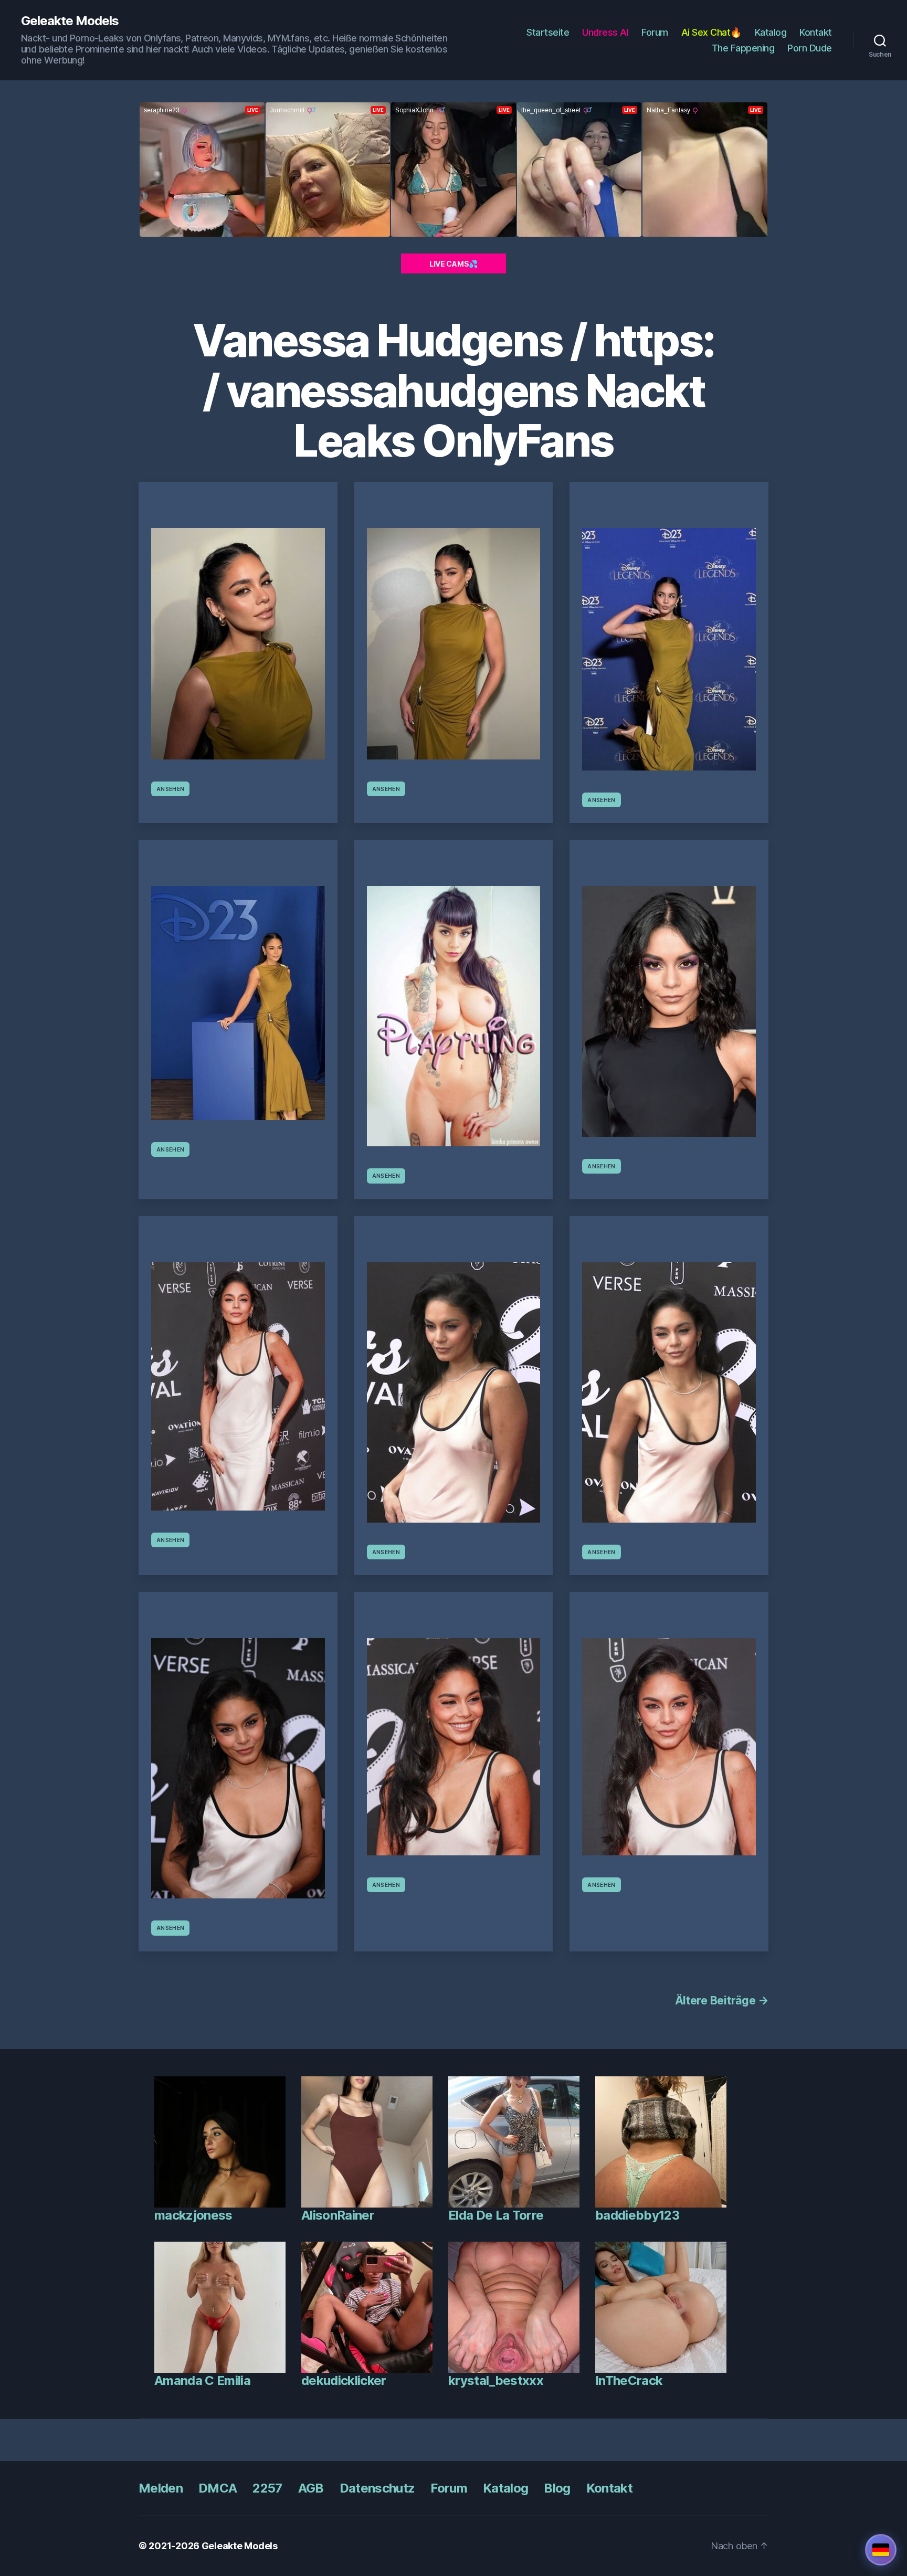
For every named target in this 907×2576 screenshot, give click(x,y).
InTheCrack (629, 2380)
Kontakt (816, 32)
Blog (557, 2488)
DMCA (218, 2488)
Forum (655, 32)
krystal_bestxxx (496, 2380)
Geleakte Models (70, 21)
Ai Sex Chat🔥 (711, 32)
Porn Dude (810, 48)
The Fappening (743, 48)
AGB (311, 2488)
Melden (161, 2488)
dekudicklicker (344, 2380)
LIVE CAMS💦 (454, 264)
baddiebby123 (637, 2215)
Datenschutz (377, 2488)
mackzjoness (193, 2215)
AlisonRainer (338, 2215)
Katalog (771, 32)
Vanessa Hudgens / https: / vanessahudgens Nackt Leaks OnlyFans (453, 390)
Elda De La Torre (496, 2215)
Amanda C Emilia (202, 2380)
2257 (267, 2488)
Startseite (548, 32)
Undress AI (605, 32)
